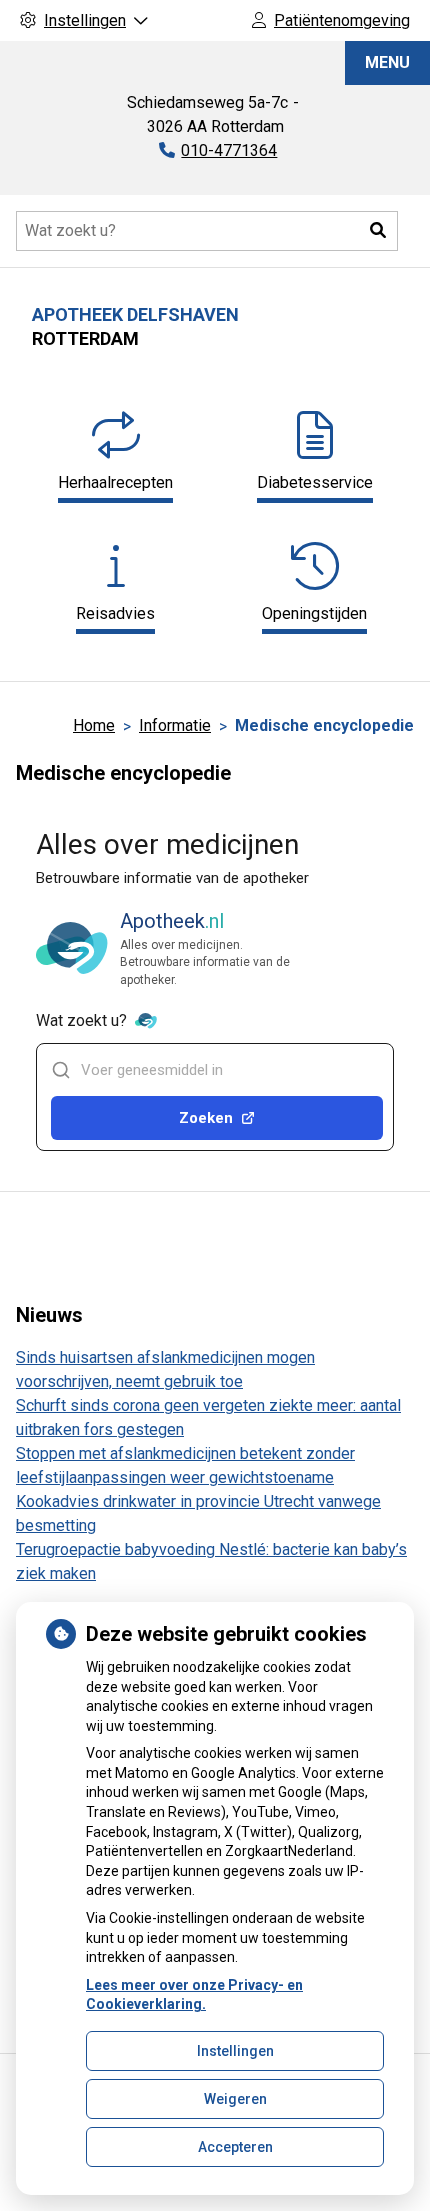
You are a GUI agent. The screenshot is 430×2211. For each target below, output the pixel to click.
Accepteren (235, 2147)
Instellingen (235, 2051)
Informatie (175, 725)
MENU (387, 62)
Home (94, 725)
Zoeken (206, 1118)
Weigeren (235, 2099)
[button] (378, 231)
